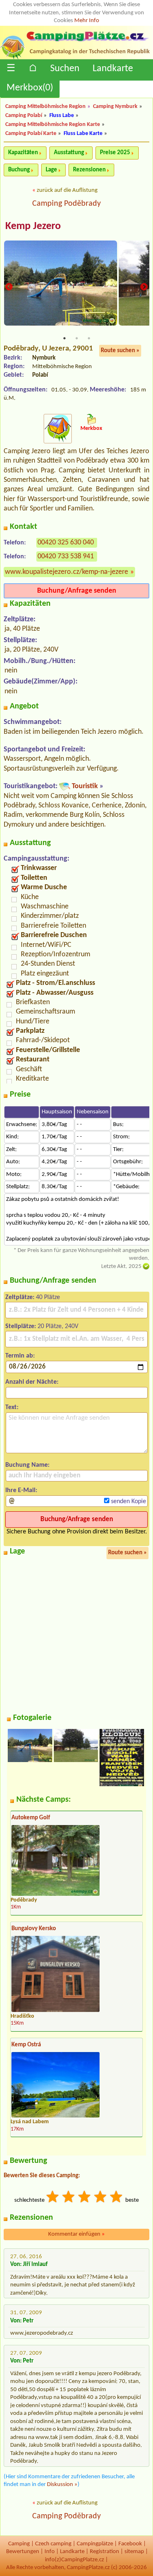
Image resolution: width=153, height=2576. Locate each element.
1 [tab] (64, 338)
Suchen (65, 69)
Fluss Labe (62, 116)
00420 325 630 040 (66, 543)
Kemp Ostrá (26, 2045)
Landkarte (113, 69)
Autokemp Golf (31, 1818)
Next (144, 287)
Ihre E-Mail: (21, 1490)
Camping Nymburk (115, 107)
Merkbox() (30, 88)
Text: (12, 1407)
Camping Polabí (24, 116)
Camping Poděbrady (67, 204)
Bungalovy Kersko (34, 1929)
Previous (9, 287)
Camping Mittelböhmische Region (45, 107)
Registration (104, 2552)
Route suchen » (120, 351)
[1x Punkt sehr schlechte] (53, 2198)
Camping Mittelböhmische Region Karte (53, 125)
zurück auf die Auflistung (67, 190)
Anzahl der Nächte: (32, 1382)
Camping (19, 2544)
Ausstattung (69, 153)
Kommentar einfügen (76, 2234)
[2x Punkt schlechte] (69, 2198)
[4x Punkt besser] (101, 2198)
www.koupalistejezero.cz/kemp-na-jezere (67, 572)
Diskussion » (62, 2485)
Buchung (19, 170)
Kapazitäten (23, 153)
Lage (51, 170)
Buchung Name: (27, 1465)
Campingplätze (95, 2544)
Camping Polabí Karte (31, 134)
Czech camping (53, 2544)
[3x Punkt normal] (85, 2198)
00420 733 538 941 (66, 556)
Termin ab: (20, 1356)
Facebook (130, 2544)
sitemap (134, 2552)
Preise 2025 (115, 153)
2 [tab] (77, 338)
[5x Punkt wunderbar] (117, 2198)
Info (50, 2552)
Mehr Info (87, 21)
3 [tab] (89, 338)
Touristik (85, 786)
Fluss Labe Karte (83, 134)
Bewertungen (23, 2552)
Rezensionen (89, 170)
